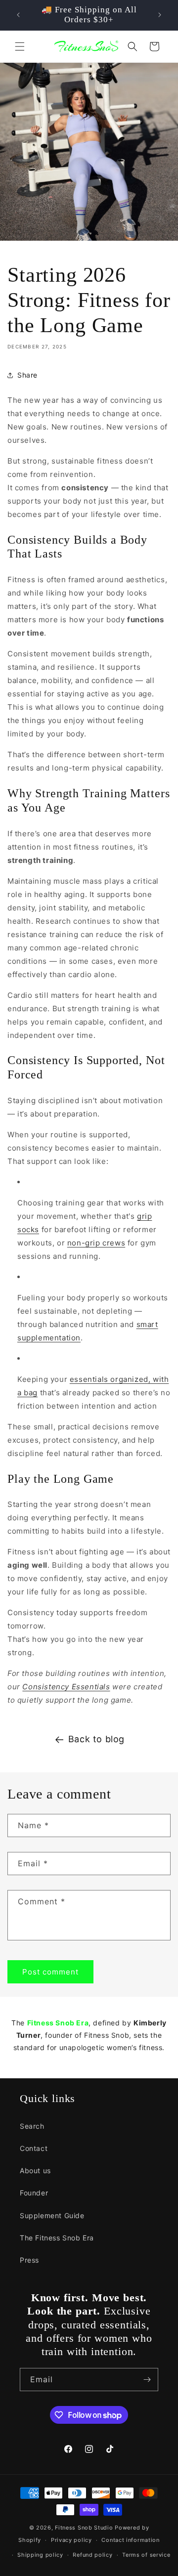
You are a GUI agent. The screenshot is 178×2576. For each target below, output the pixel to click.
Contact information (130, 2540)
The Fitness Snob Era (57, 2238)
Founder (34, 2193)
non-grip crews (96, 1243)
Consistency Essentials (66, 1687)
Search (32, 2126)
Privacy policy (71, 2540)
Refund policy (92, 2555)
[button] (20, 46)
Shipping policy (40, 2555)
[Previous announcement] (18, 15)
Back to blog (96, 1739)
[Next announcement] (160, 15)
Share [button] (27, 375)
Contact (34, 2148)
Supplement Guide (52, 2215)
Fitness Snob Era (58, 2023)
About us (35, 2170)
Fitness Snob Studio (84, 2528)
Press (29, 2260)
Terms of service (146, 2555)
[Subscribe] (147, 2380)
